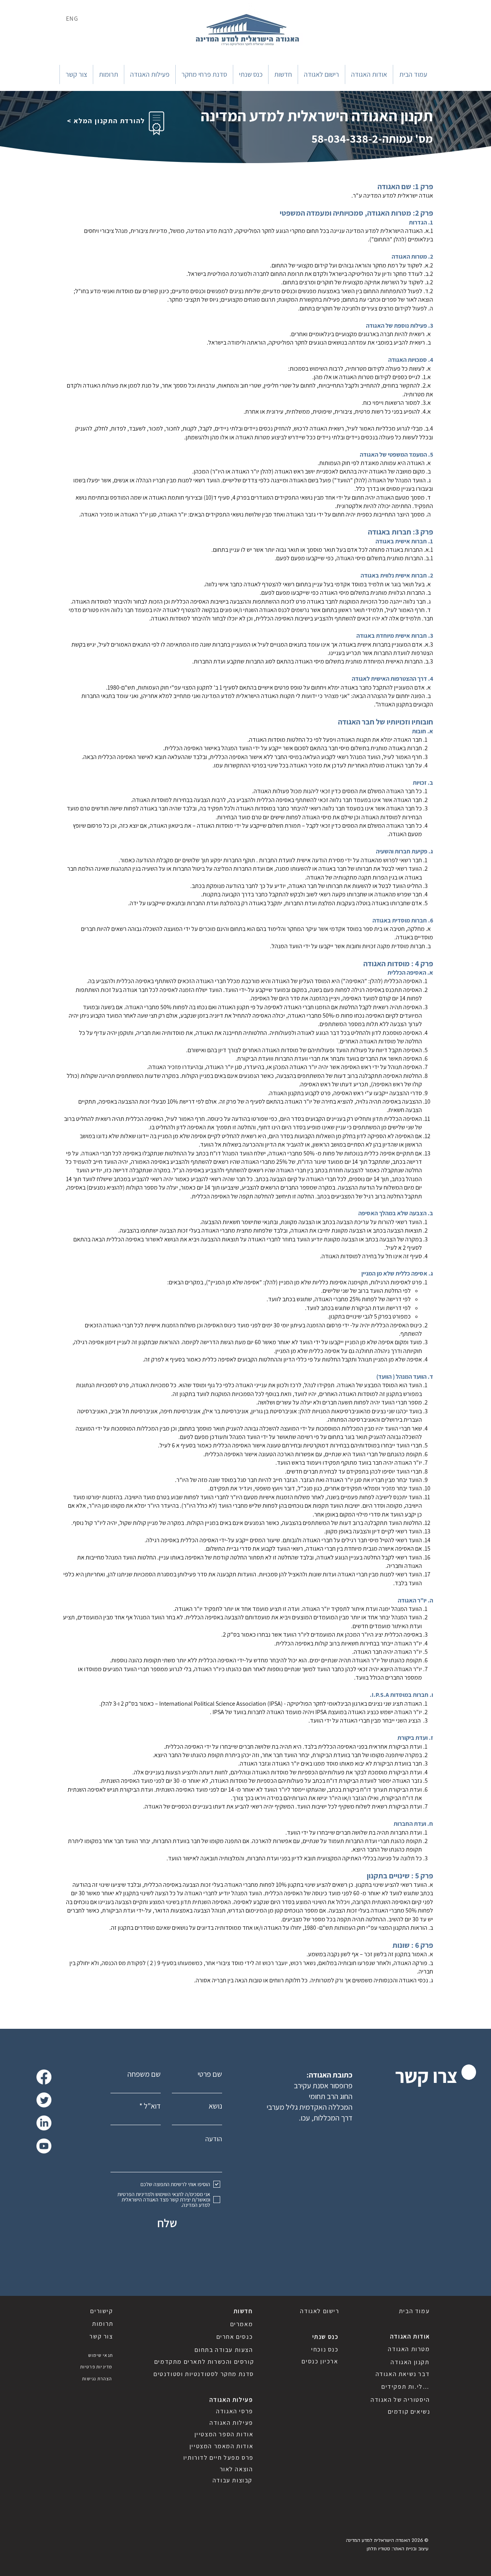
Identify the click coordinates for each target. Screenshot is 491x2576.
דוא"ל (152, 2106)
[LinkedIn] (44, 2123)
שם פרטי (210, 2074)
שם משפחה (144, 2074)
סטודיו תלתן (378, 2549)
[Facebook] (44, 2077)
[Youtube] (44, 2146)
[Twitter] (44, 2100)
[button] (369, 74)
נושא (215, 2106)
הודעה (214, 2139)
